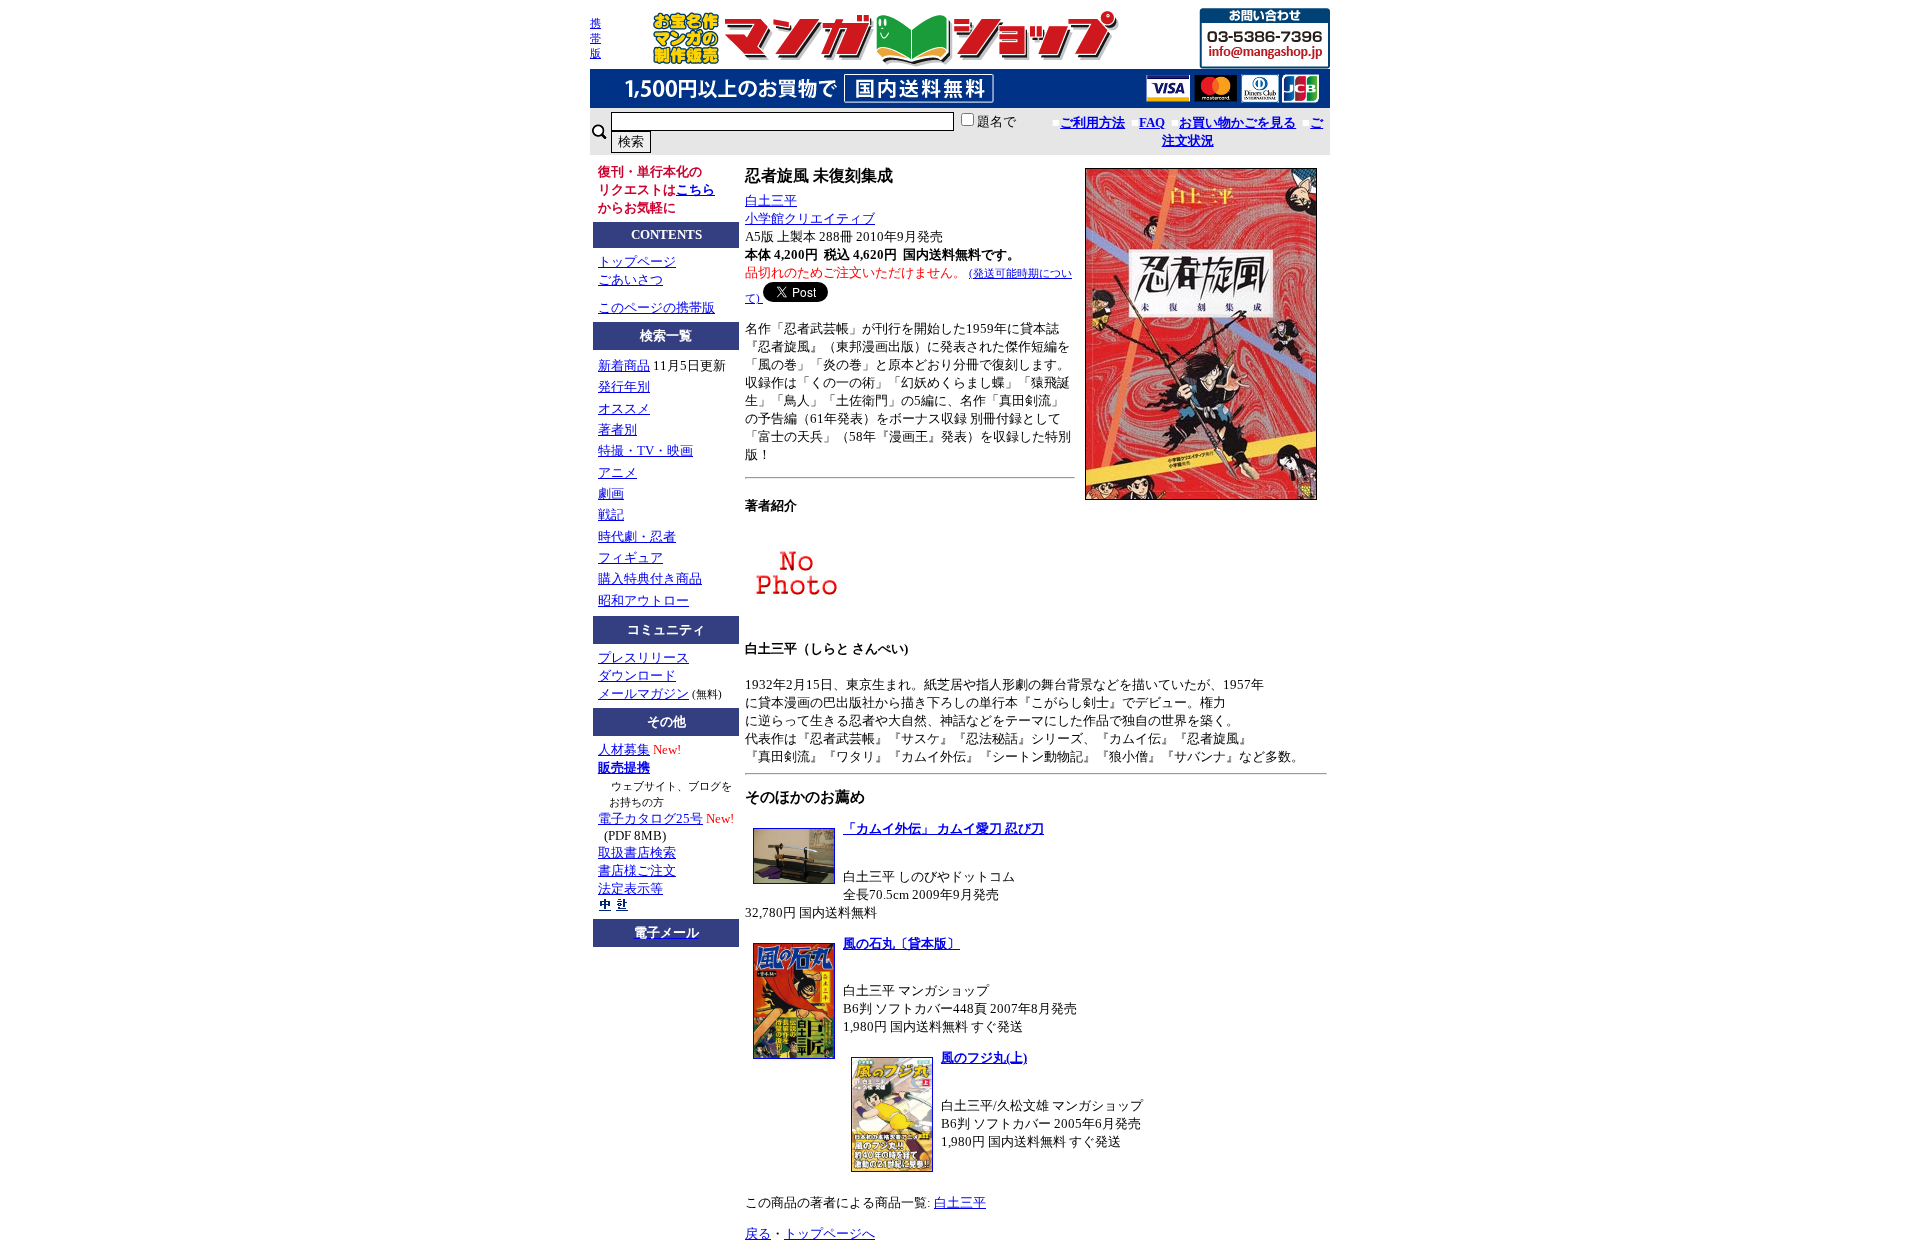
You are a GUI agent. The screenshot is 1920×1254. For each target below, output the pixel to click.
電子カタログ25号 (650, 818)
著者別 (617, 429)
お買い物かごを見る (1237, 122)
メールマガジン (643, 693)
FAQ (1152, 122)
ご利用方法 (1092, 122)
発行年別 (624, 386)
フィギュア (630, 557)
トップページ (637, 261)
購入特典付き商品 (650, 578)
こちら (695, 189)
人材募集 (624, 749)
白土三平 (771, 200)
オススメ (624, 408)
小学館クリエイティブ (810, 218)
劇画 (611, 493)
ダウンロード (637, 675)
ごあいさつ (630, 279)
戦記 (611, 514)
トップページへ (829, 1233)
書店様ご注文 (637, 870)
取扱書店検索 (637, 852)
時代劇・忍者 (637, 536)
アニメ (617, 472)
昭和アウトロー (643, 600)
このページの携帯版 (656, 307)
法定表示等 (630, 888)
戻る (758, 1233)
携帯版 (595, 38)
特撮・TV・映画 (645, 450)
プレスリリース (643, 657)
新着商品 (624, 365)
